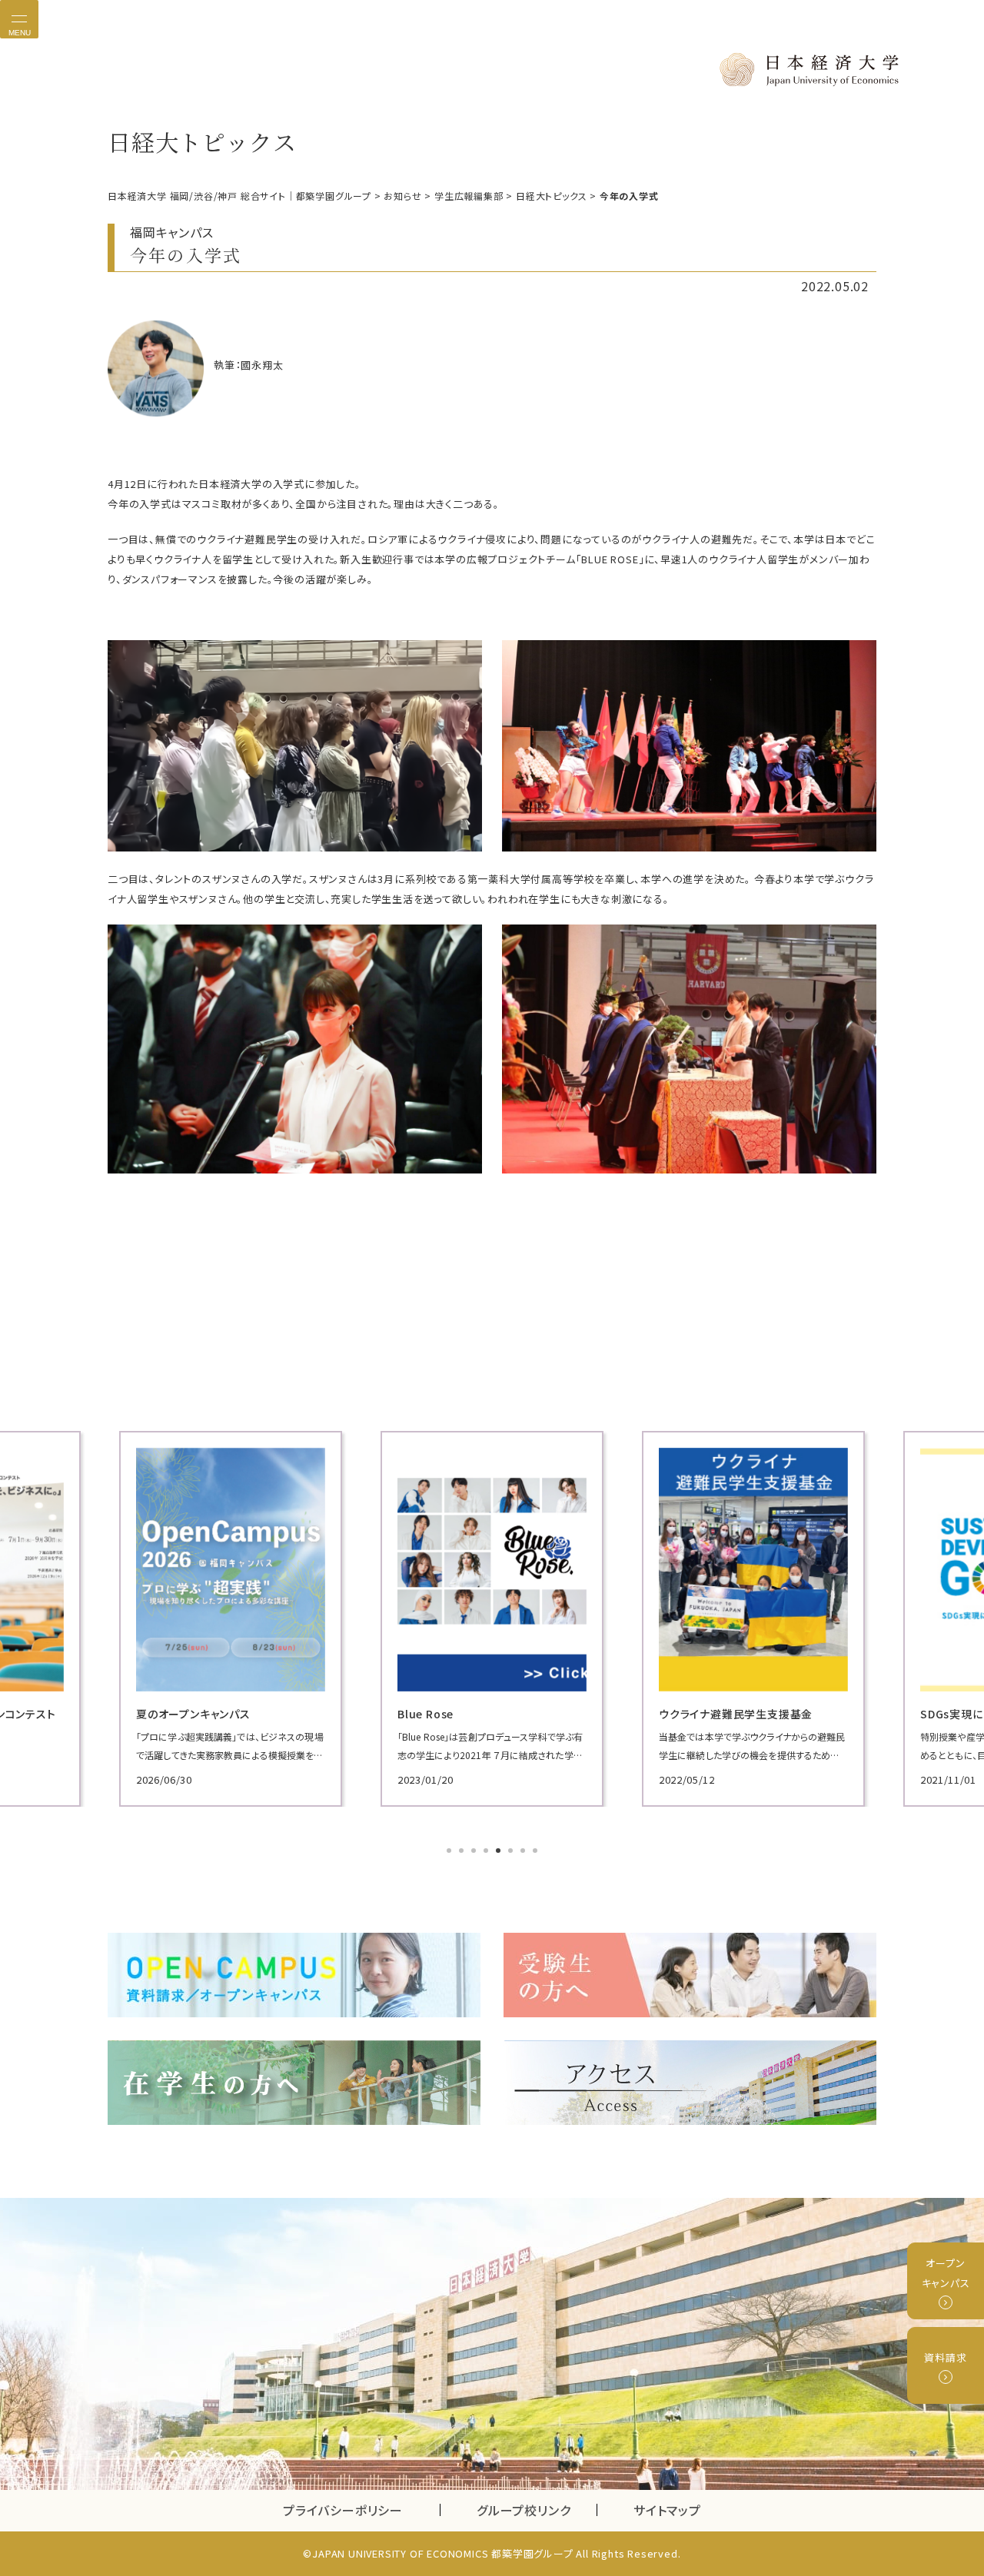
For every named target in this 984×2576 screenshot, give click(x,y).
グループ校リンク (537, 2510)
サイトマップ (667, 2510)
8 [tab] (537, 1852)
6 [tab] (512, 1852)
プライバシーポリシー (343, 2510)
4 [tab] (487, 1852)
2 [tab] (463, 1852)
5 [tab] (500, 1852)
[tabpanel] (231, 1619)
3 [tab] (475, 1852)
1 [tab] (450, 1852)
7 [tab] (524, 1852)
